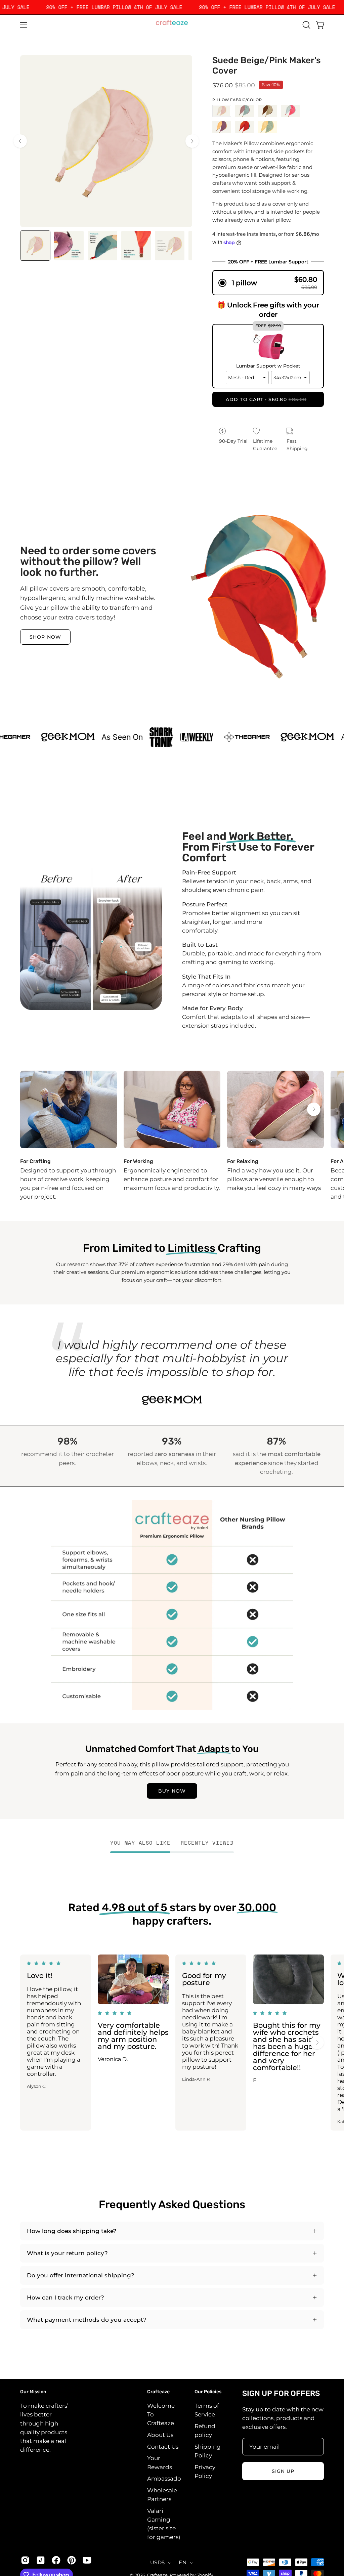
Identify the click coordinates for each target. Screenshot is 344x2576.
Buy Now (172, 1791)
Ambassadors (167, 2479)
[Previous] (20, 141)
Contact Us (163, 2447)
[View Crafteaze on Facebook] (56, 2560)
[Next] (192, 141)
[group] (172, 1136)
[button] (306, 25)
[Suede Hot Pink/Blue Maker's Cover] (290, 111)
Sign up (283, 2471)
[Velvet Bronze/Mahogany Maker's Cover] (267, 111)
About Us (160, 2435)
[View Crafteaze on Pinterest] (72, 2560)
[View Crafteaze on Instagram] (25, 2560)
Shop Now (45, 637)
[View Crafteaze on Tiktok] (41, 2560)
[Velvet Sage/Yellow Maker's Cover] (267, 127)
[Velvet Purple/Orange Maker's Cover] (222, 127)
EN (183, 2563)
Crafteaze (158, 2392)
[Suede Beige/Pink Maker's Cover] (35, 246)
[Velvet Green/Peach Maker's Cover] (245, 111)
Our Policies (208, 2392)
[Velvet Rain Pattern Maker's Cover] (245, 127)
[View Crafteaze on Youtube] (87, 2560)
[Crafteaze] (172, 25)
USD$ (157, 2563)
